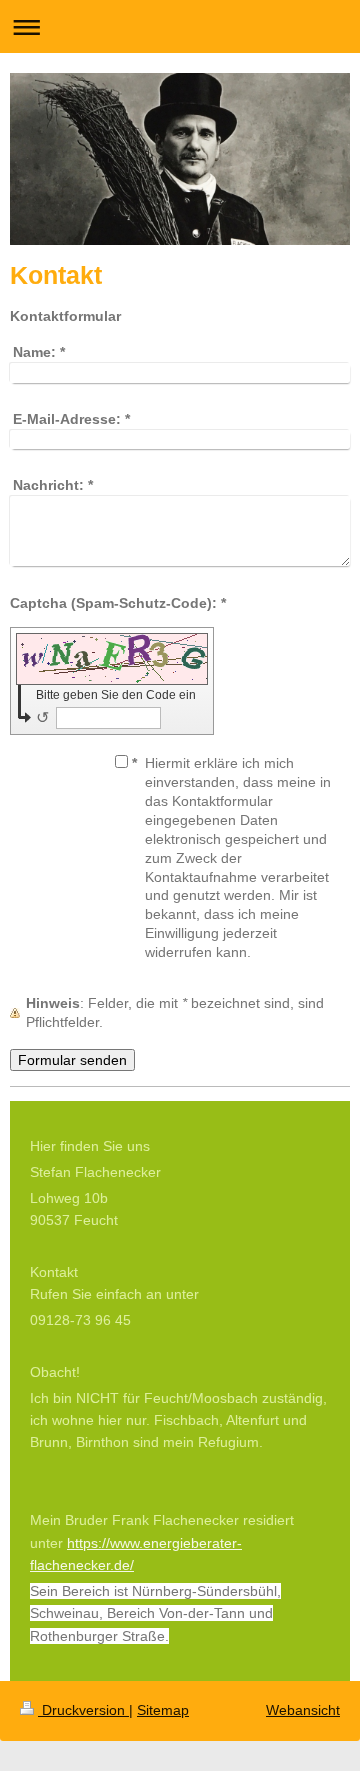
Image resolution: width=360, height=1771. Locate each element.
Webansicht (303, 1710)
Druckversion (83, 1710)
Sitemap (163, 1710)
